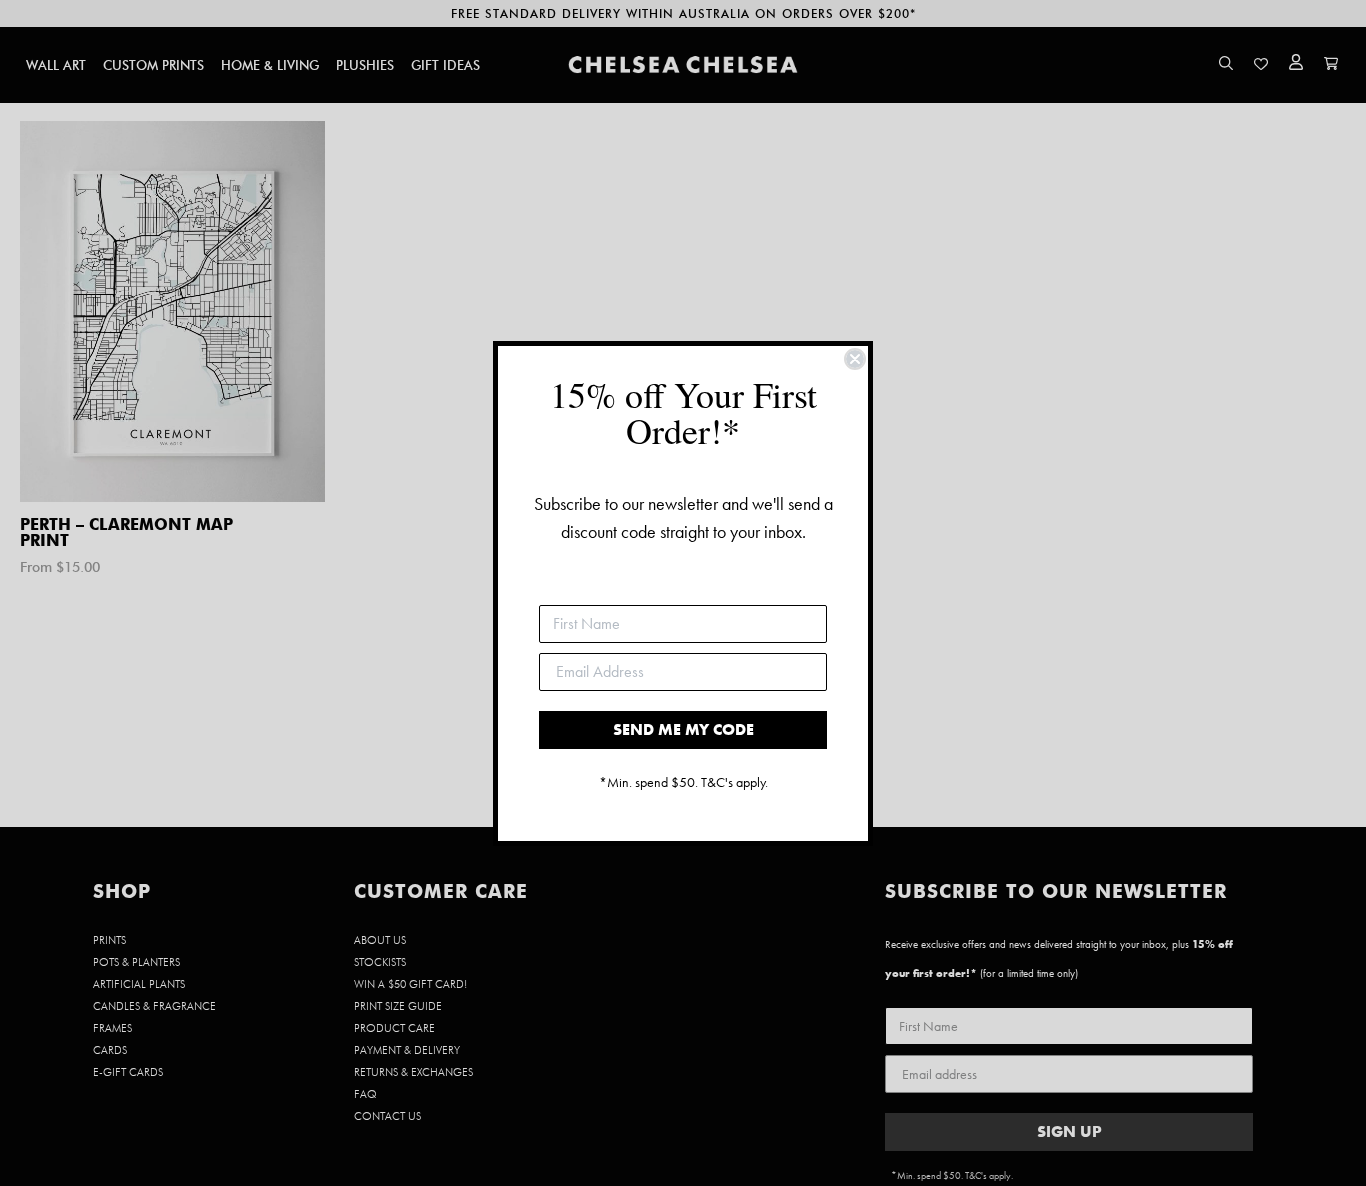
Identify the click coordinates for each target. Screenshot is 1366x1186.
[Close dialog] (855, 359)
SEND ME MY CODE (683, 729)
